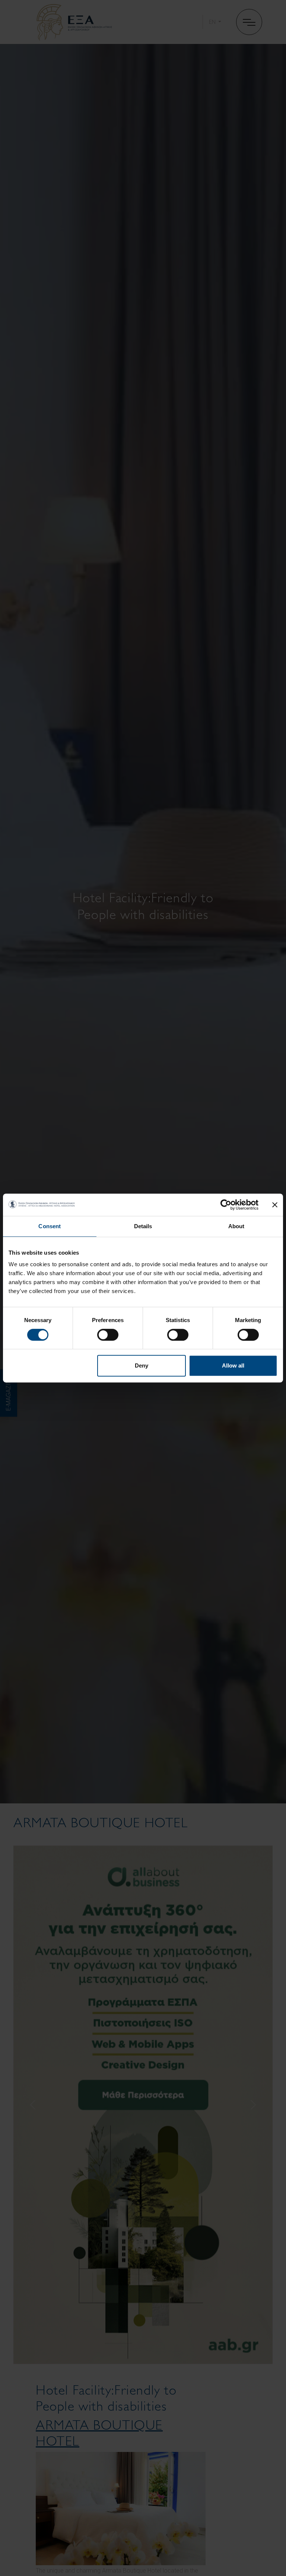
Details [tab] (143, 1226)
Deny (142, 1365)
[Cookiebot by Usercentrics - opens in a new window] (226, 1205)
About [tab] (236, 1226)
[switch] (108, 1335)
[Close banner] (275, 1205)
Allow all (233, 1365)
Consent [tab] (50, 1226)
